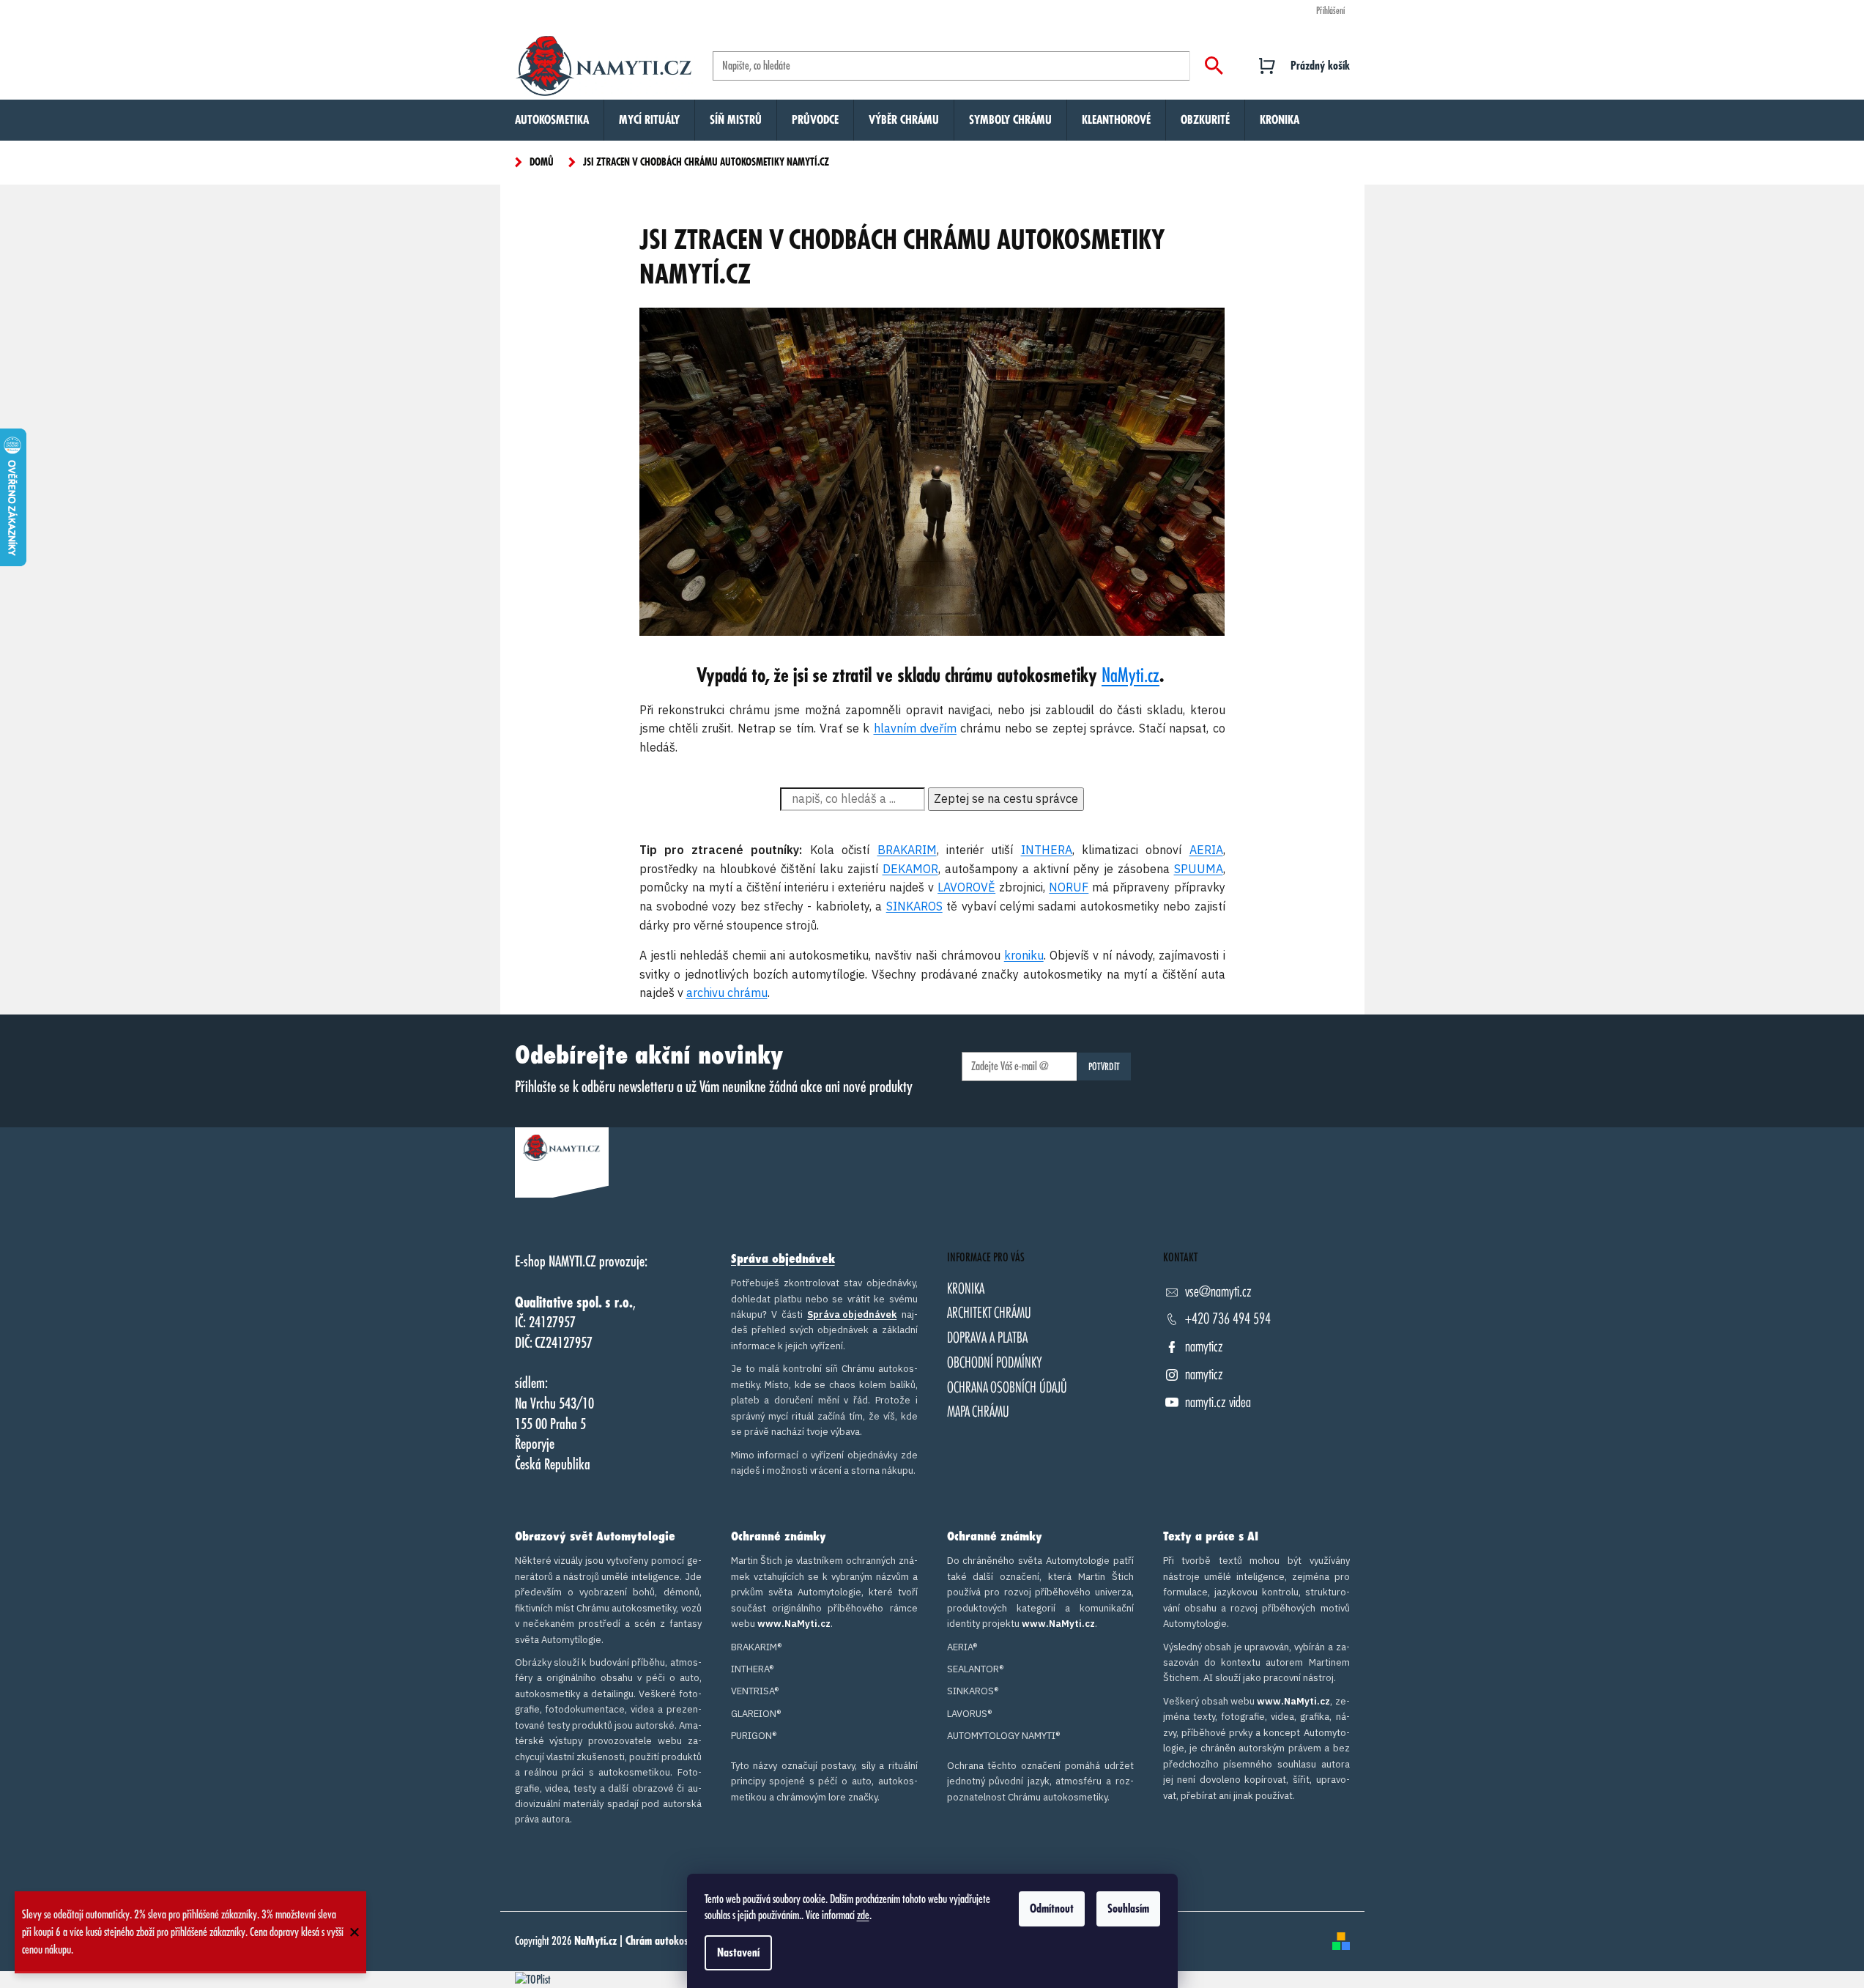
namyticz (1204, 1347)
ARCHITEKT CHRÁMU (989, 1313)
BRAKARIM (907, 850)
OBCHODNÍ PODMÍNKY (995, 1363)
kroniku (1024, 955)
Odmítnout (1052, 1909)
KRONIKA (966, 1289)
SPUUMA (1199, 869)
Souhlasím (1128, 1909)
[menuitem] (552, 120)
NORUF (1069, 887)
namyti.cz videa (1218, 1402)
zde (863, 1915)
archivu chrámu (727, 993)
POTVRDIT (1104, 1067)
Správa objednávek (783, 1259)
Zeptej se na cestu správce (1006, 798)
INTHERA (1047, 850)
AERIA (1206, 850)
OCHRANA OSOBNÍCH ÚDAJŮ (1007, 1388)
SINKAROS (914, 906)
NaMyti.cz (1130, 676)
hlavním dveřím (915, 728)
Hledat (1214, 66)
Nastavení (738, 1953)
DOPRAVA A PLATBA (987, 1338)
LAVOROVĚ (966, 887)
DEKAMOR (910, 869)
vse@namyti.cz (1218, 1292)
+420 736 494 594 (1228, 1319)
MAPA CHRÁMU (978, 1412)
